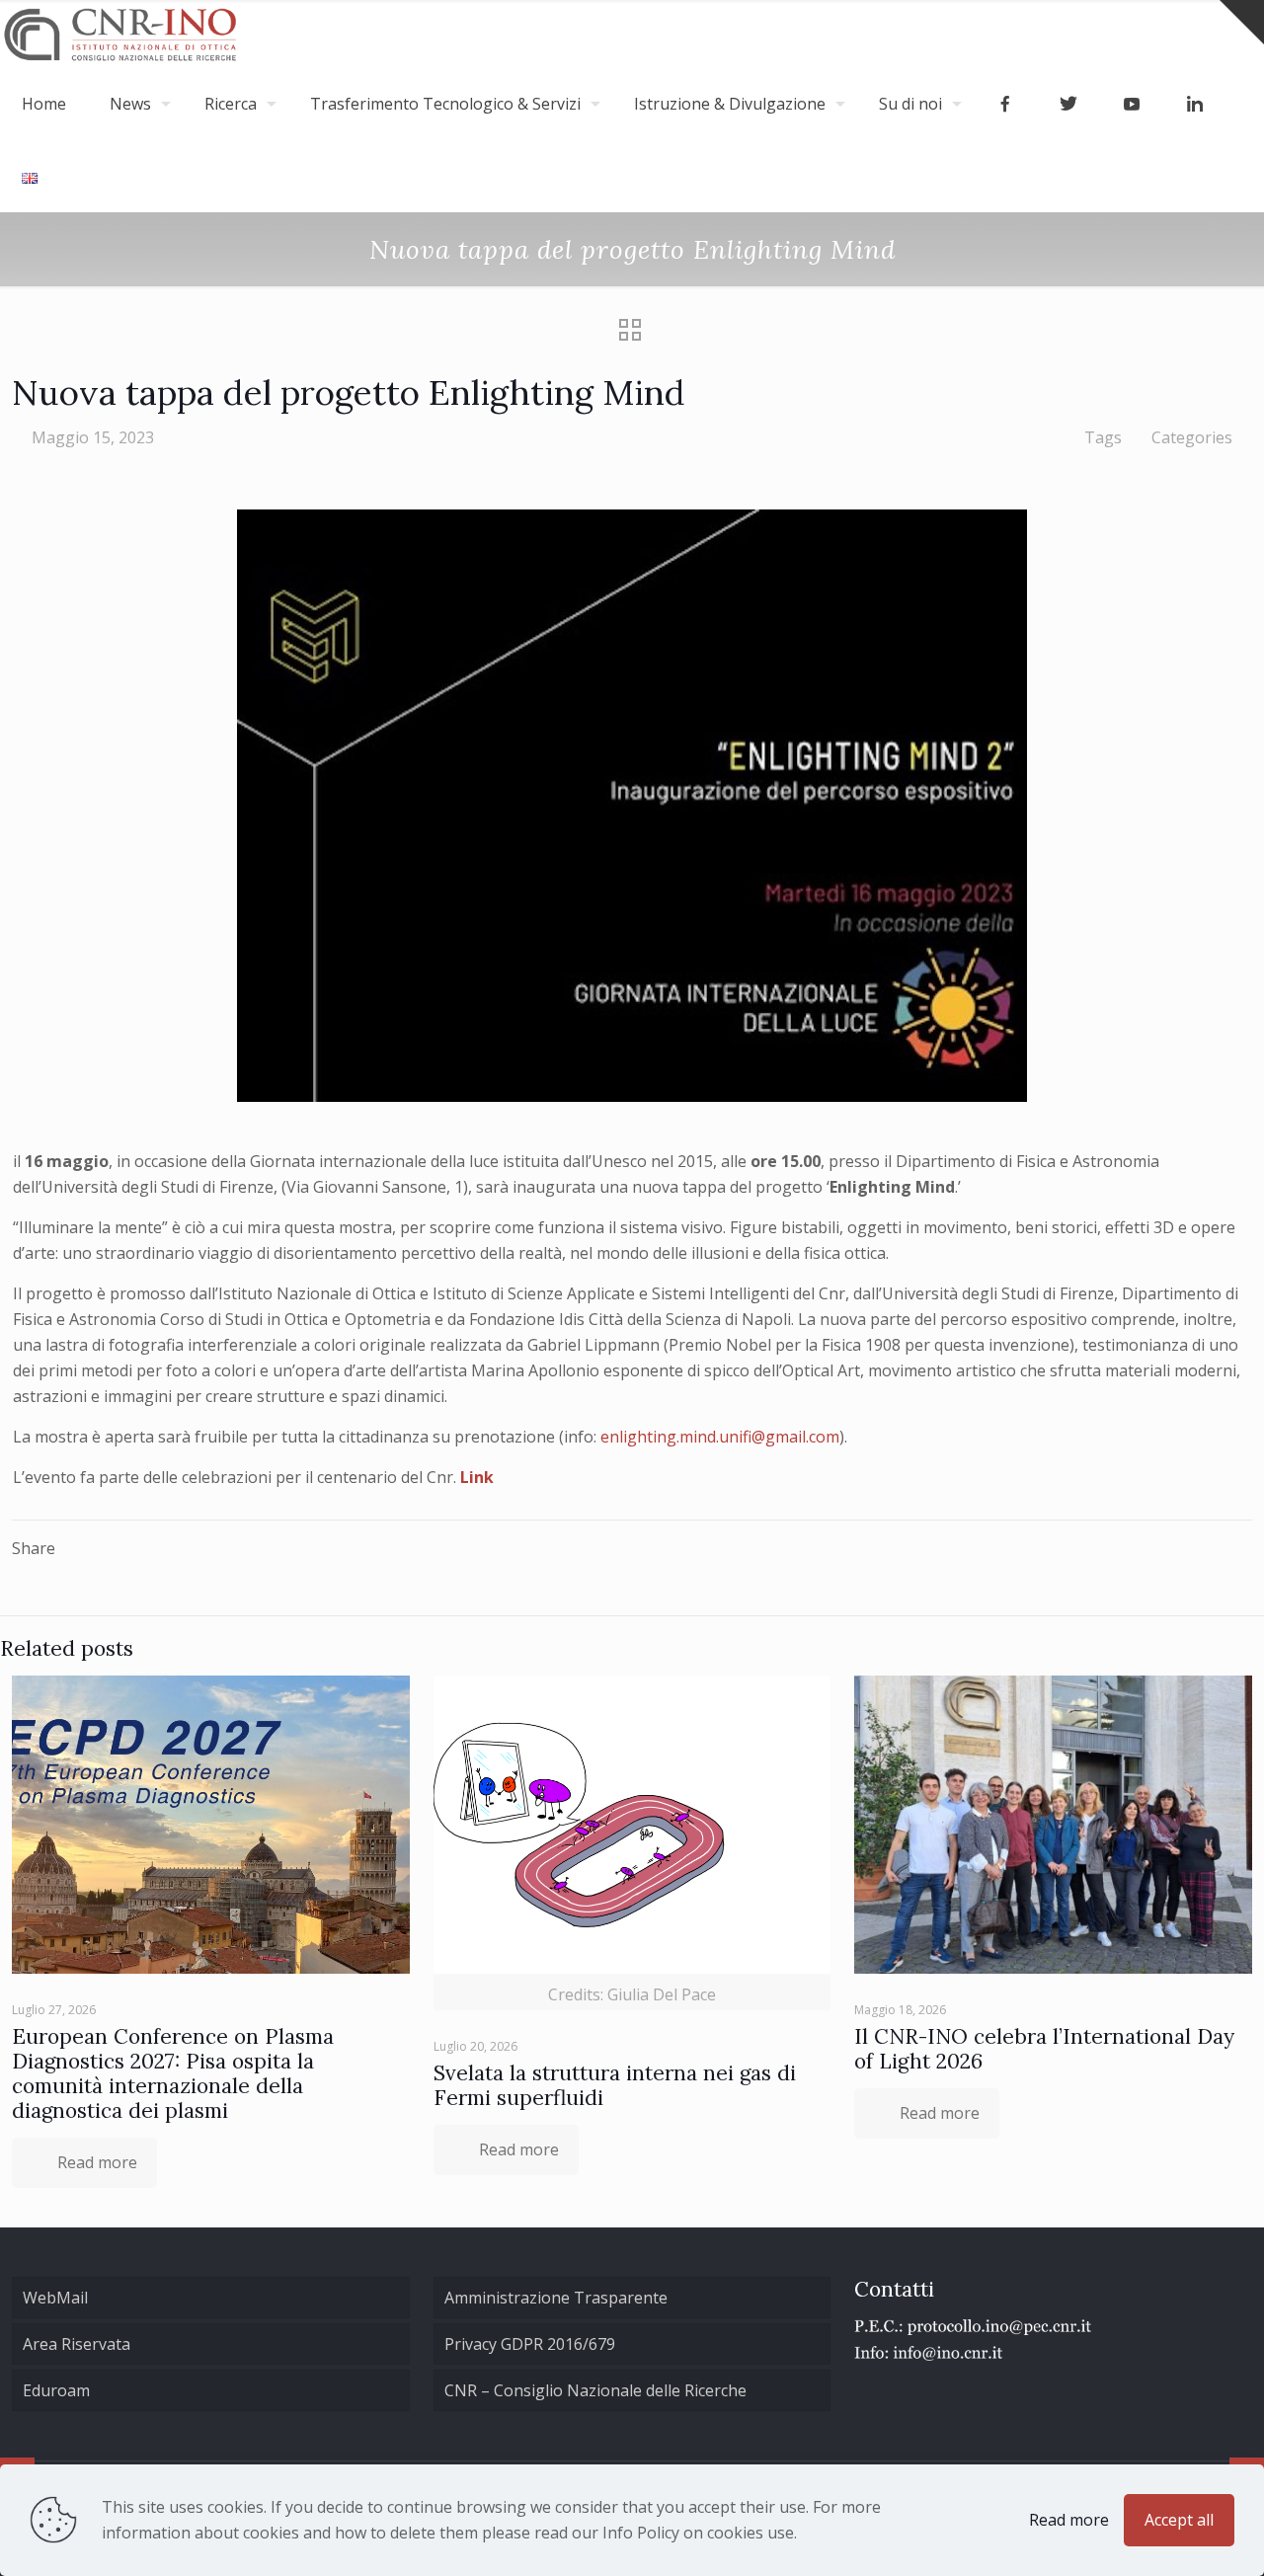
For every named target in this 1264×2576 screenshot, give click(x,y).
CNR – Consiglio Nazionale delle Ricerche (595, 2390)
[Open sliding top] (1242, 22)
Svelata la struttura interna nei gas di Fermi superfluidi (615, 2085)
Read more (1069, 2520)
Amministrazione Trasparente (556, 2298)
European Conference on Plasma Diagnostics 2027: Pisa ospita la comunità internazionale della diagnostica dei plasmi (173, 2073)
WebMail (55, 2298)
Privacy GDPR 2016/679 (530, 2344)
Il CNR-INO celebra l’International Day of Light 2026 (1044, 2049)
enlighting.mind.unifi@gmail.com (720, 1437)
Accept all (1179, 2520)
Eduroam (56, 2390)
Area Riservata (77, 2344)
